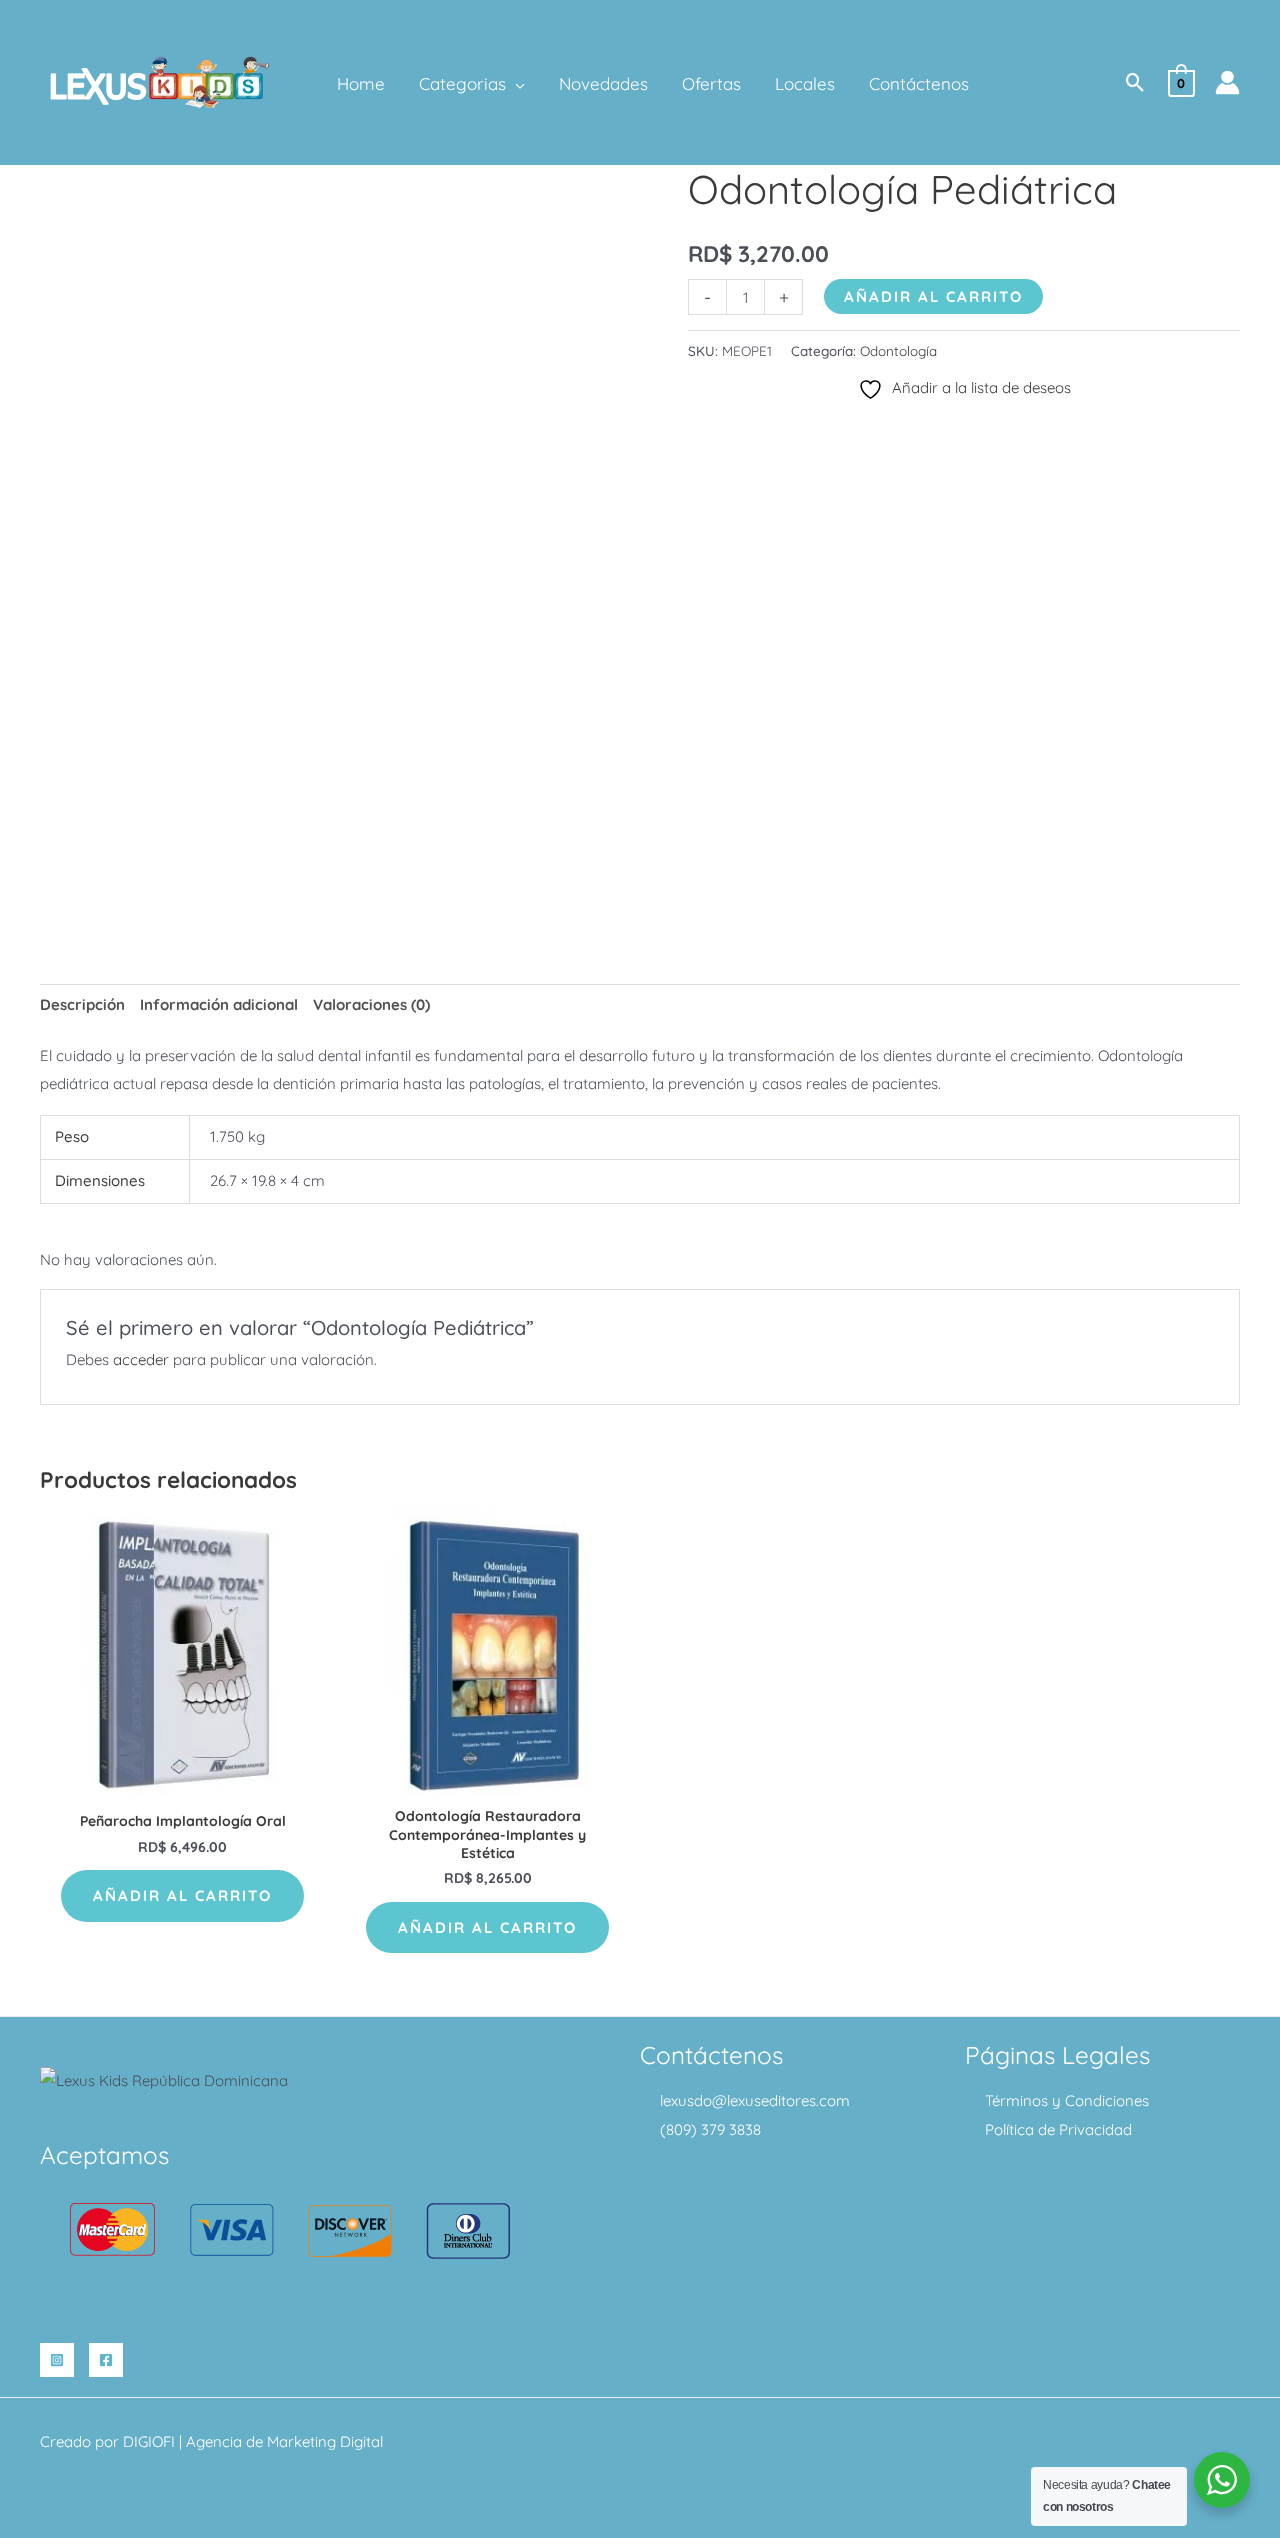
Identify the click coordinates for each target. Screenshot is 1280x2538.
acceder (141, 1359)
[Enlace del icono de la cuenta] (1227, 82)
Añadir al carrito (933, 296)
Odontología (898, 350)
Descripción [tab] (82, 1004)
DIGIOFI (149, 2441)
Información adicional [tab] (219, 1004)
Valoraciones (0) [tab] (371, 1004)
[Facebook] (106, 2360)
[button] (515, 84)
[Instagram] (57, 2360)
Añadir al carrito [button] (182, 1895)
